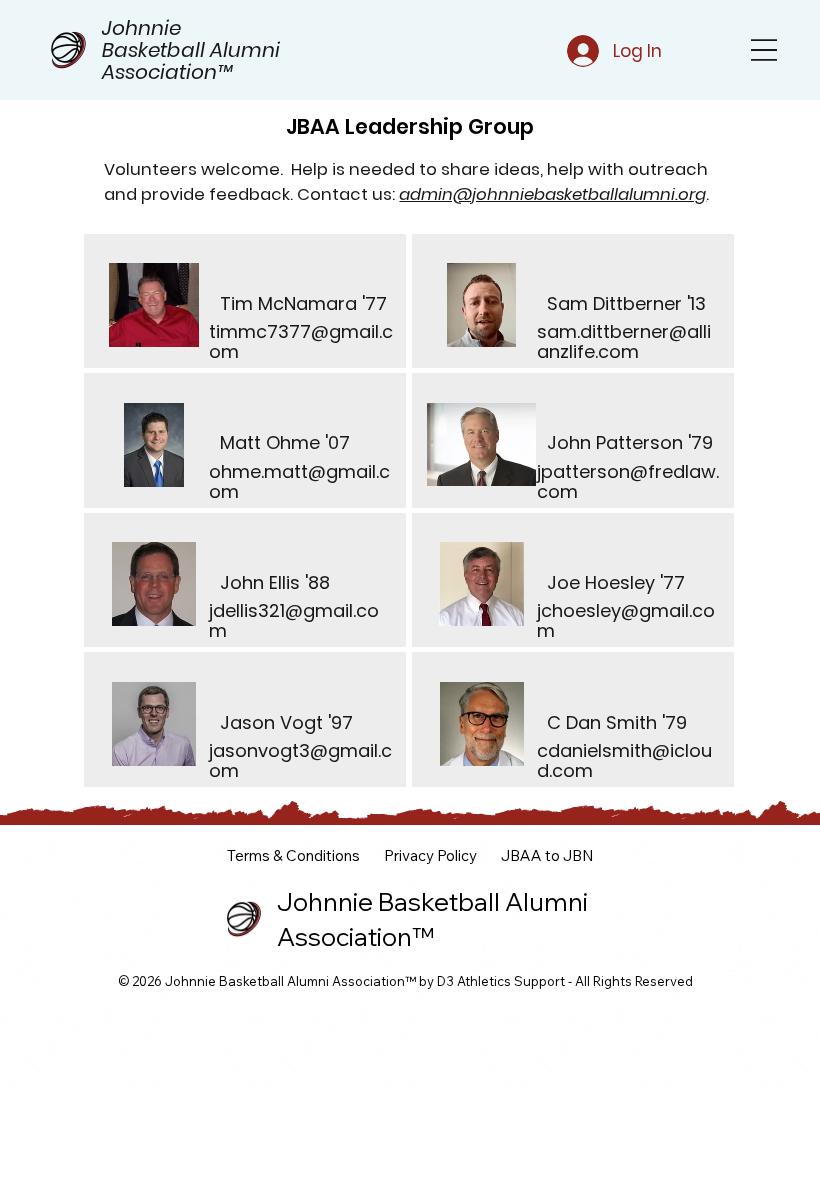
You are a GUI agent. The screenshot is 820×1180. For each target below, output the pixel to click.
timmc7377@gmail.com (301, 341)
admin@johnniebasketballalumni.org (552, 194)
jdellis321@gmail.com (294, 620)
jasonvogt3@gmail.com (300, 760)
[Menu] (764, 50)
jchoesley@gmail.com (626, 620)
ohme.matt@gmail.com (299, 481)
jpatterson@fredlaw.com (628, 481)
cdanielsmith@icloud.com (624, 760)
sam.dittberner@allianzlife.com (624, 341)
